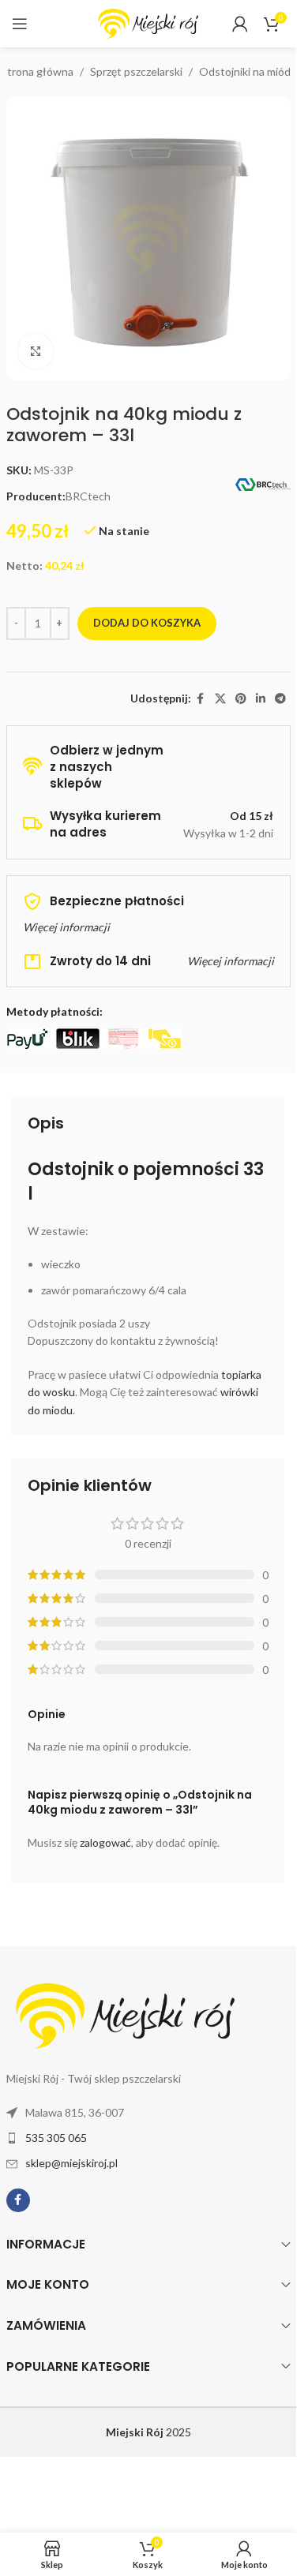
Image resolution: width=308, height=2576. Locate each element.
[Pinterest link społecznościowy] (241, 699)
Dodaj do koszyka (147, 623)
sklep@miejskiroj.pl (71, 2163)
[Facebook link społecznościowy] (201, 699)
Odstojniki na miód (245, 71)
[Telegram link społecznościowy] (280, 699)
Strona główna (37, 71)
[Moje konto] (240, 24)
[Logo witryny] (148, 22)
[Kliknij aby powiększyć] (36, 352)
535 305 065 (56, 2138)
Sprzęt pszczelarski (136, 71)
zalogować (105, 1842)
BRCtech (88, 496)
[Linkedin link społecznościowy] (261, 699)
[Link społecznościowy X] (220, 699)
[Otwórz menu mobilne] (20, 24)
